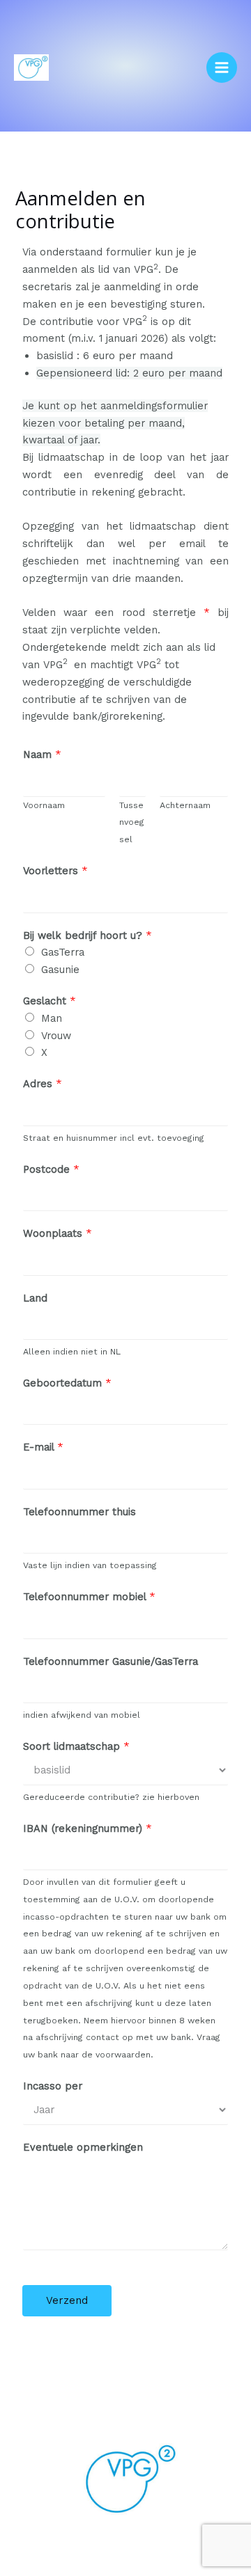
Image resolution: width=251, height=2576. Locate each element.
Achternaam (185, 805)
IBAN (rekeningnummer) (88, 1828)
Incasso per (53, 2086)
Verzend (67, 2300)
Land (35, 1298)
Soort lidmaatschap (76, 1746)
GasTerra (63, 952)
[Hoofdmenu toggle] (222, 68)
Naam (42, 754)
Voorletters (55, 871)
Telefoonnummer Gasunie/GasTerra (111, 1661)
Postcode (51, 1169)
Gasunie (60, 970)
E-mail (43, 1447)
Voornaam (44, 805)
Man (52, 1018)
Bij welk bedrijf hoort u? (88, 935)
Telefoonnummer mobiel (89, 1597)
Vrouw (56, 1036)
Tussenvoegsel (132, 822)
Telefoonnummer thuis (79, 1512)
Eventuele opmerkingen (83, 2147)
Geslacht (50, 1001)
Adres (43, 1084)
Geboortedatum (67, 1383)
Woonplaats (58, 1233)
